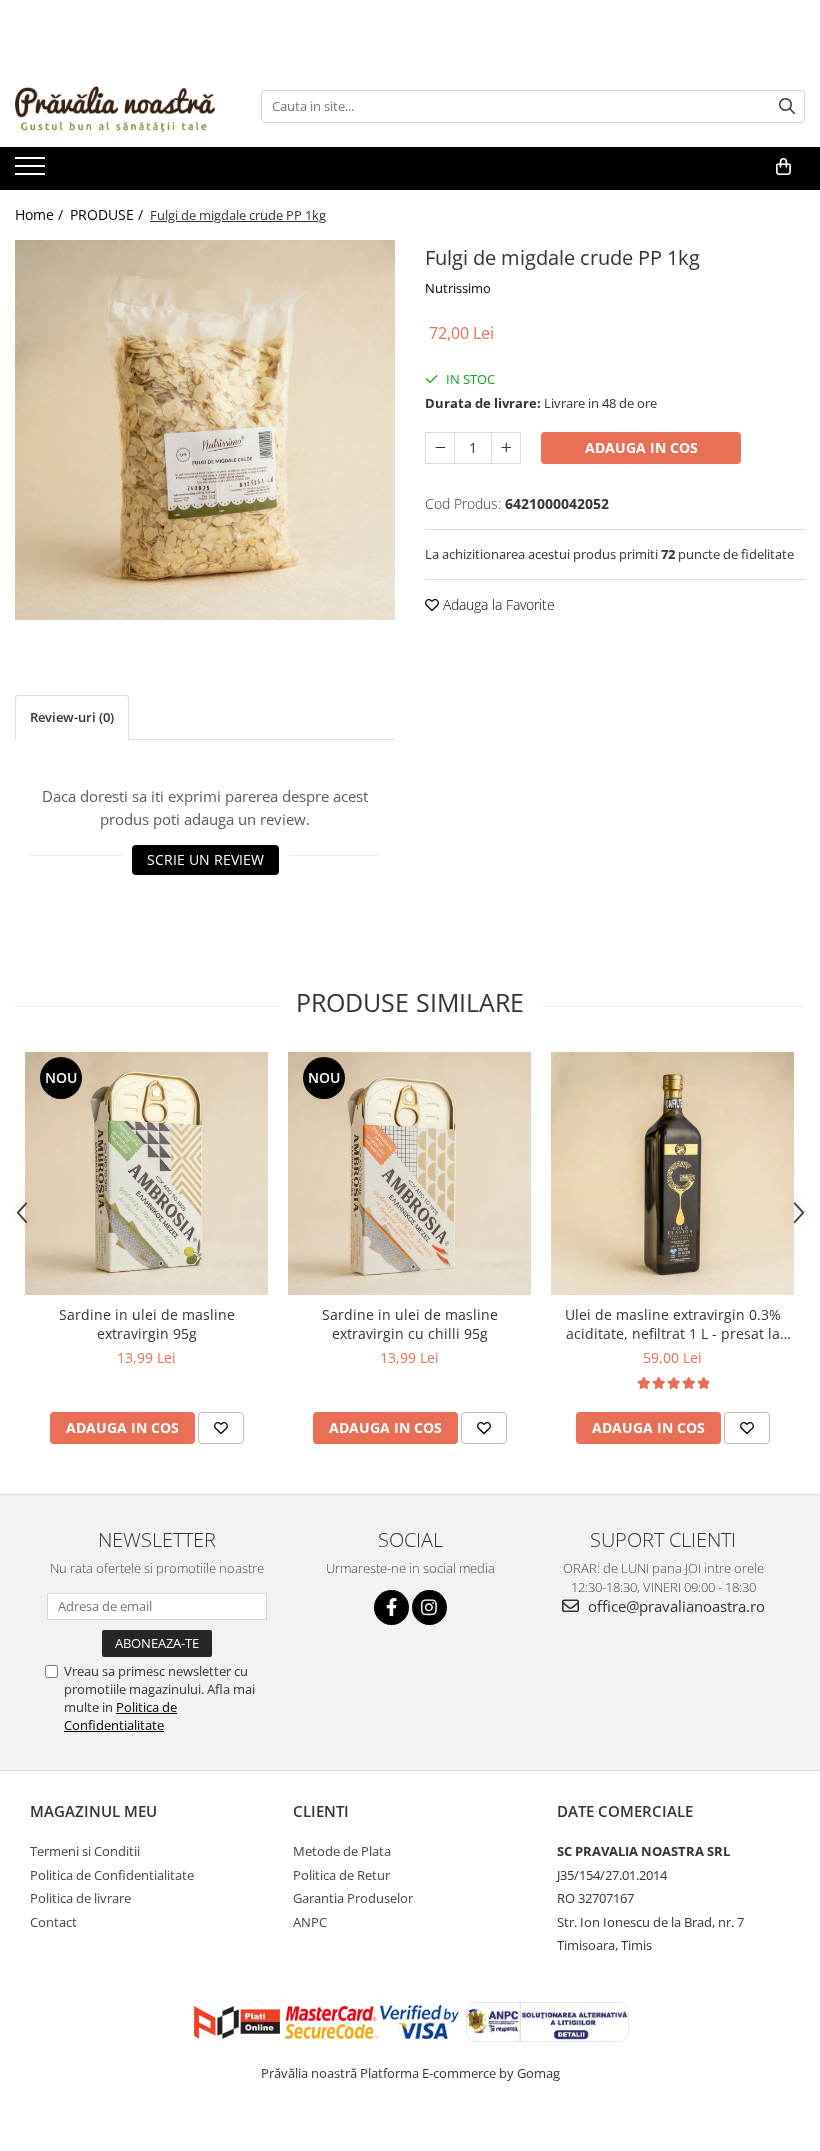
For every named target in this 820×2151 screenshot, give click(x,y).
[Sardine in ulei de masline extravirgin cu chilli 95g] (409, 1173)
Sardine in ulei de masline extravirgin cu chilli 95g (410, 1324)
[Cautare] (787, 106)
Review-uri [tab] (72, 717)
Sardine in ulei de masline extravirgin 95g (147, 1324)
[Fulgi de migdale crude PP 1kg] (205, 430)
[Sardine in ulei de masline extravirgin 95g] (146, 1173)
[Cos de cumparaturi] (783, 167)
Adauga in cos (641, 447)
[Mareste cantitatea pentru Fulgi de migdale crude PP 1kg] (506, 448)
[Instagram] (429, 1607)
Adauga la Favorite (497, 604)
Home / (41, 214)
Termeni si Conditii (85, 1851)
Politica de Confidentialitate (120, 1716)
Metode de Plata (342, 1851)
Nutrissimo (458, 288)
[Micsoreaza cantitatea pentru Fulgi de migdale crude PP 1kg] (440, 448)
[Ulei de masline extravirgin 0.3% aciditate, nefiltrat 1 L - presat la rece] (672, 1173)
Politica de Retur (341, 1875)
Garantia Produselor (353, 1898)
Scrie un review (205, 859)
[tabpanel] (205, 430)
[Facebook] (391, 1607)
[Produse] (32, 172)
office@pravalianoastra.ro (674, 1606)
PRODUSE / (108, 214)
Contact (53, 1922)
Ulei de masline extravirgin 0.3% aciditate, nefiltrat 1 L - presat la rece (673, 1324)
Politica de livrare (80, 1898)
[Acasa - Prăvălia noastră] (115, 106)
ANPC (310, 1922)
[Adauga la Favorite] (221, 1428)
